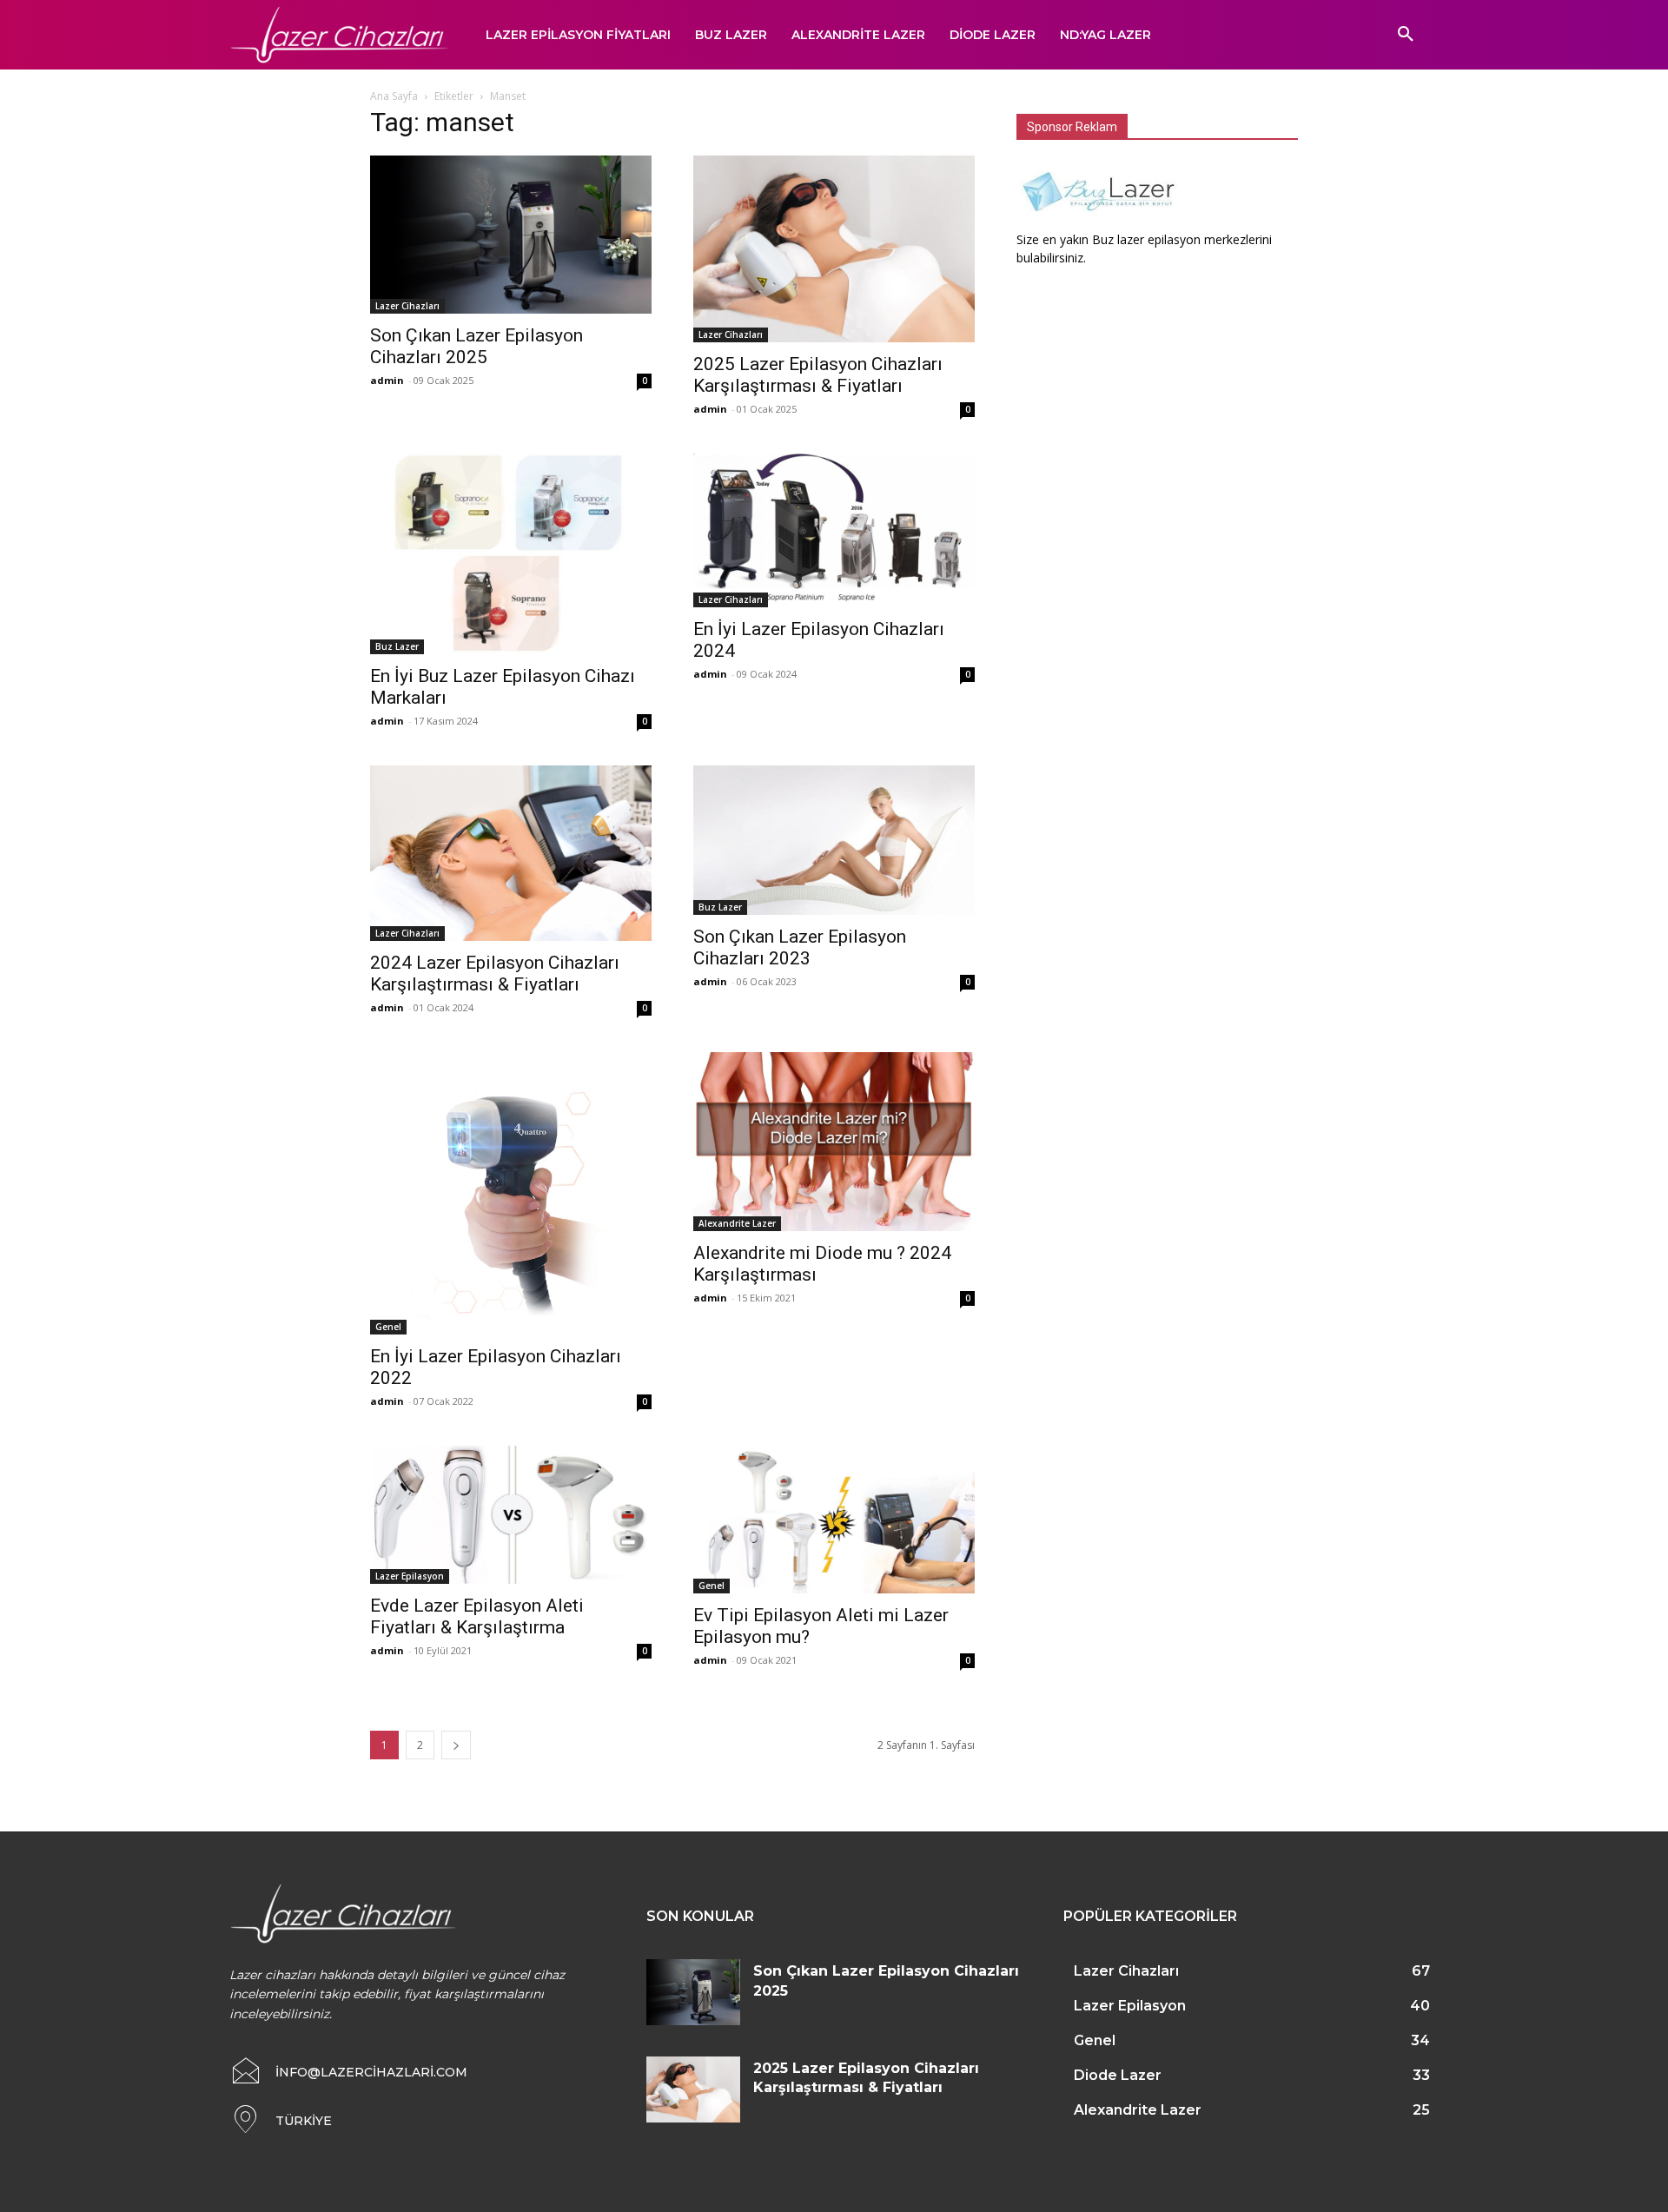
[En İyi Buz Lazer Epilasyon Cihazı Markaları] (511, 554)
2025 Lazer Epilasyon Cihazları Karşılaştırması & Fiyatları (818, 375)
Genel (388, 1327)
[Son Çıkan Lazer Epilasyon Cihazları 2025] (511, 235)
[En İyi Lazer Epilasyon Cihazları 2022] (511, 1193)
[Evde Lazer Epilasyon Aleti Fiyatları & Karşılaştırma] (511, 1515)
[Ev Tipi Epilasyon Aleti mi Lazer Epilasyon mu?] (834, 1520)
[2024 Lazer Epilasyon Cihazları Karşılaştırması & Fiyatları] (511, 854)
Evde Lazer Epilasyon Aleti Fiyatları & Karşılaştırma (477, 1616)
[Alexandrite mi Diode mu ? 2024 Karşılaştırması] (834, 1142)
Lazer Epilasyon (410, 1576)
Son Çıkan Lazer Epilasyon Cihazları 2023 (800, 947)
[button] (1406, 35)
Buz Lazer (397, 646)
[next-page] (456, 1745)
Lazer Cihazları (407, 306)
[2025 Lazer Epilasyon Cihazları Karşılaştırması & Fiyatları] (834, 249)
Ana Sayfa (394, 96)
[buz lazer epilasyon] (1102, 221)
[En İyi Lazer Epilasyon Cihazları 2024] (834, 531)
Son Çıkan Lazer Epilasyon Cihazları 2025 (477, 346)
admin (387, 380)
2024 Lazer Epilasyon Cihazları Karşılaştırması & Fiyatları (495, 974)
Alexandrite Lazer (737, 1223)
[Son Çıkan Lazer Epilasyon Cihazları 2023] (834, 841)
